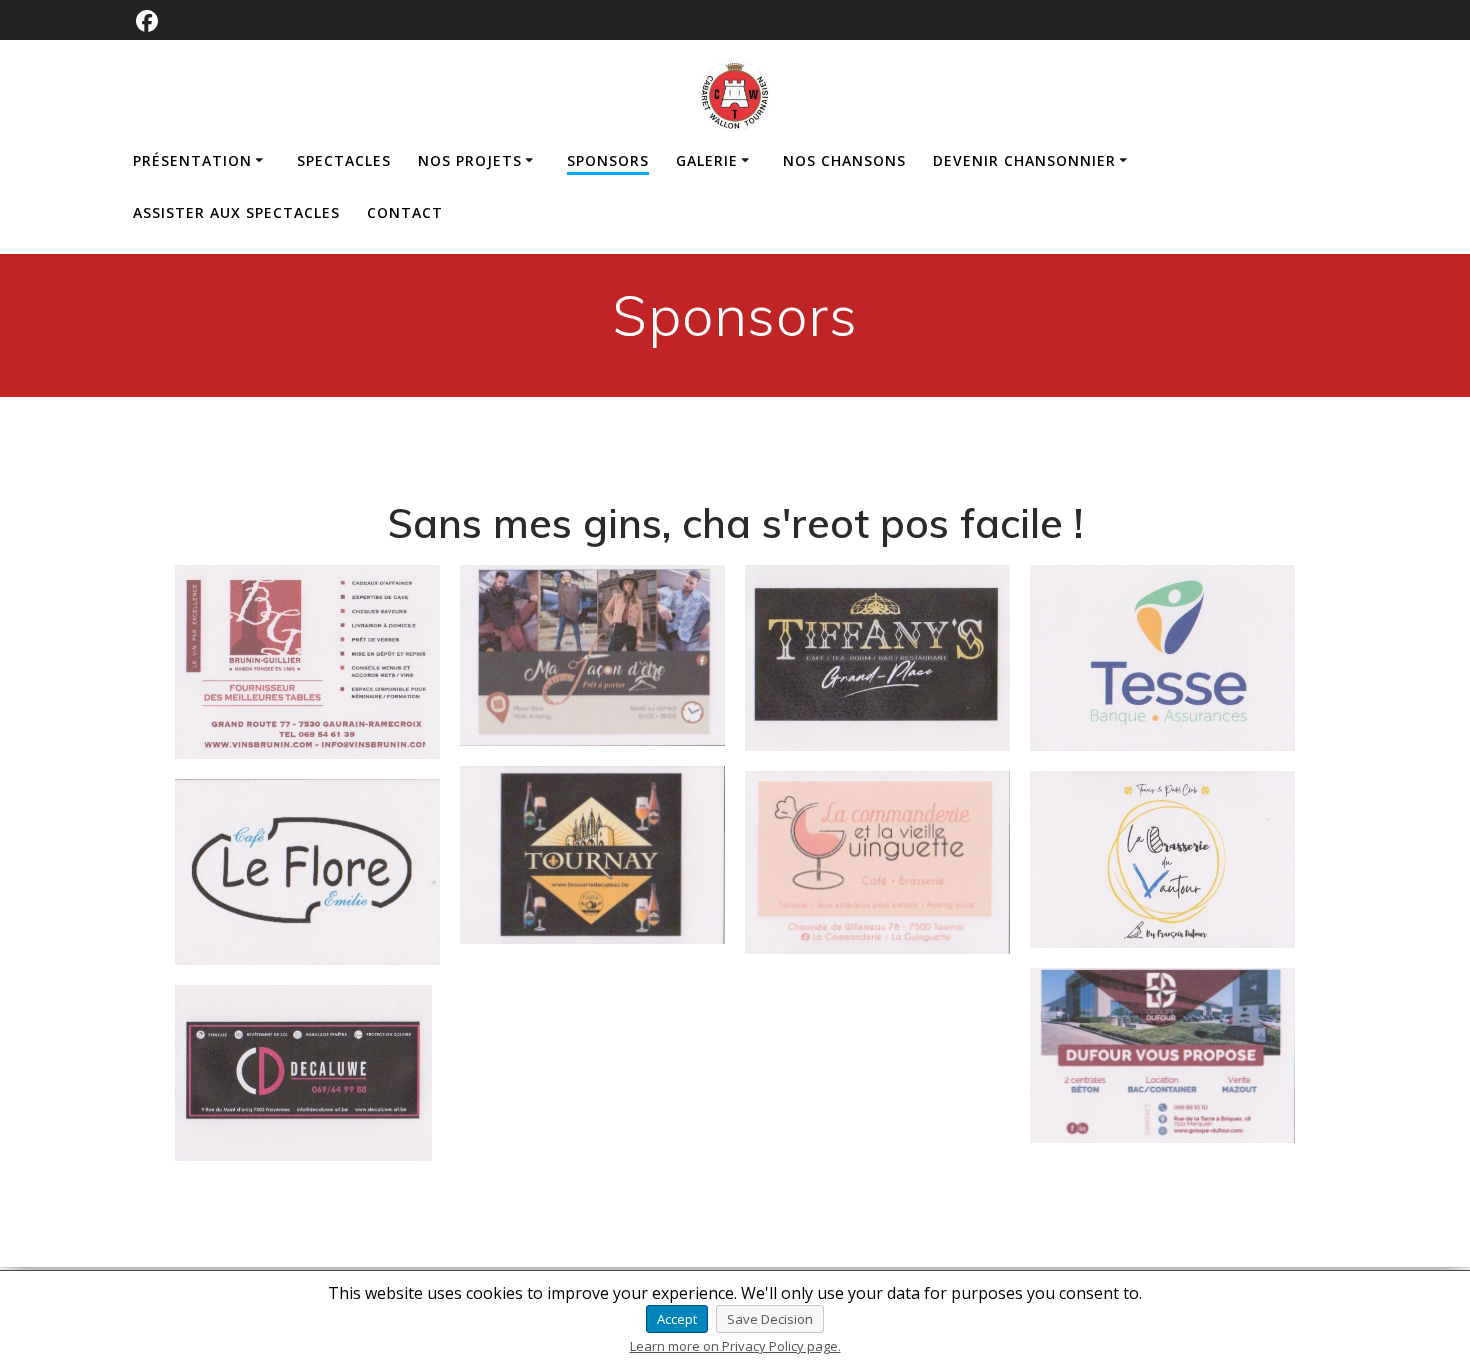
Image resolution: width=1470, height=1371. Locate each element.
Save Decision (770, 1319)
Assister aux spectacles (236, 212)
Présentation (192, 160)
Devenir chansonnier (1024, 160)
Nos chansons (844, 160)
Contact (405, 212)
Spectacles (344, 160)
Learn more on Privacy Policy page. (735, 1346)
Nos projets (470, 160)
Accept (677, 1319)
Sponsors (608, 160)
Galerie (707, 160)
